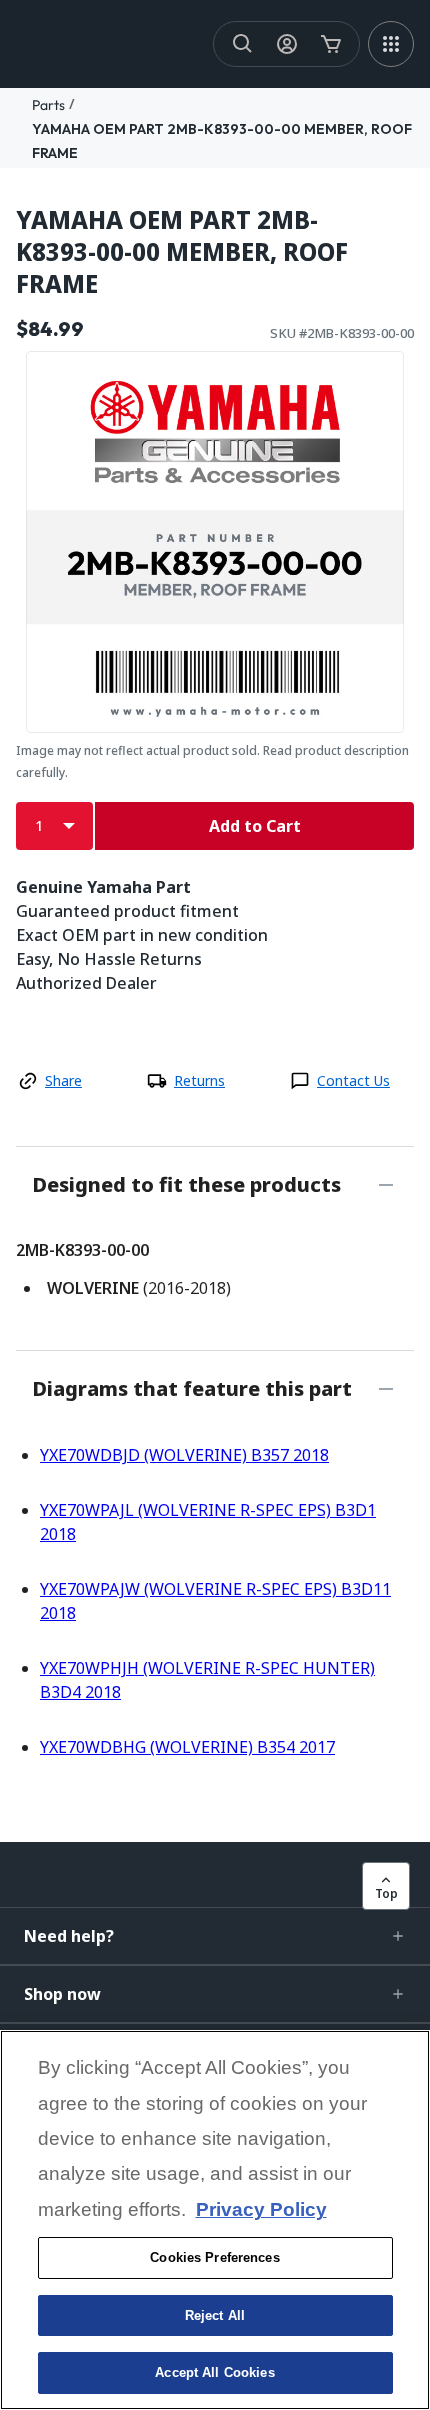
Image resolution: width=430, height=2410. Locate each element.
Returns (199, 1080)
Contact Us (353, 1080)
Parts (48, 105)
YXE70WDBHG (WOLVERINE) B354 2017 (187, 1747)
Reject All (215, 2315)
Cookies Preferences (214, 2257)
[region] (215, 2220)
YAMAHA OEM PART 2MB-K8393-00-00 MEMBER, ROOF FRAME (182, 252)
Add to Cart (255, 826)
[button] (215, 1936)
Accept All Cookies (214, 2372)
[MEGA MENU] (391, 44)
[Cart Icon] (331, 44)
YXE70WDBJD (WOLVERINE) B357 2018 (184, 1455)
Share (63, 1080)
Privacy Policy (261, 2209)
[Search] (243, 44)
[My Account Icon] (287, 44)
